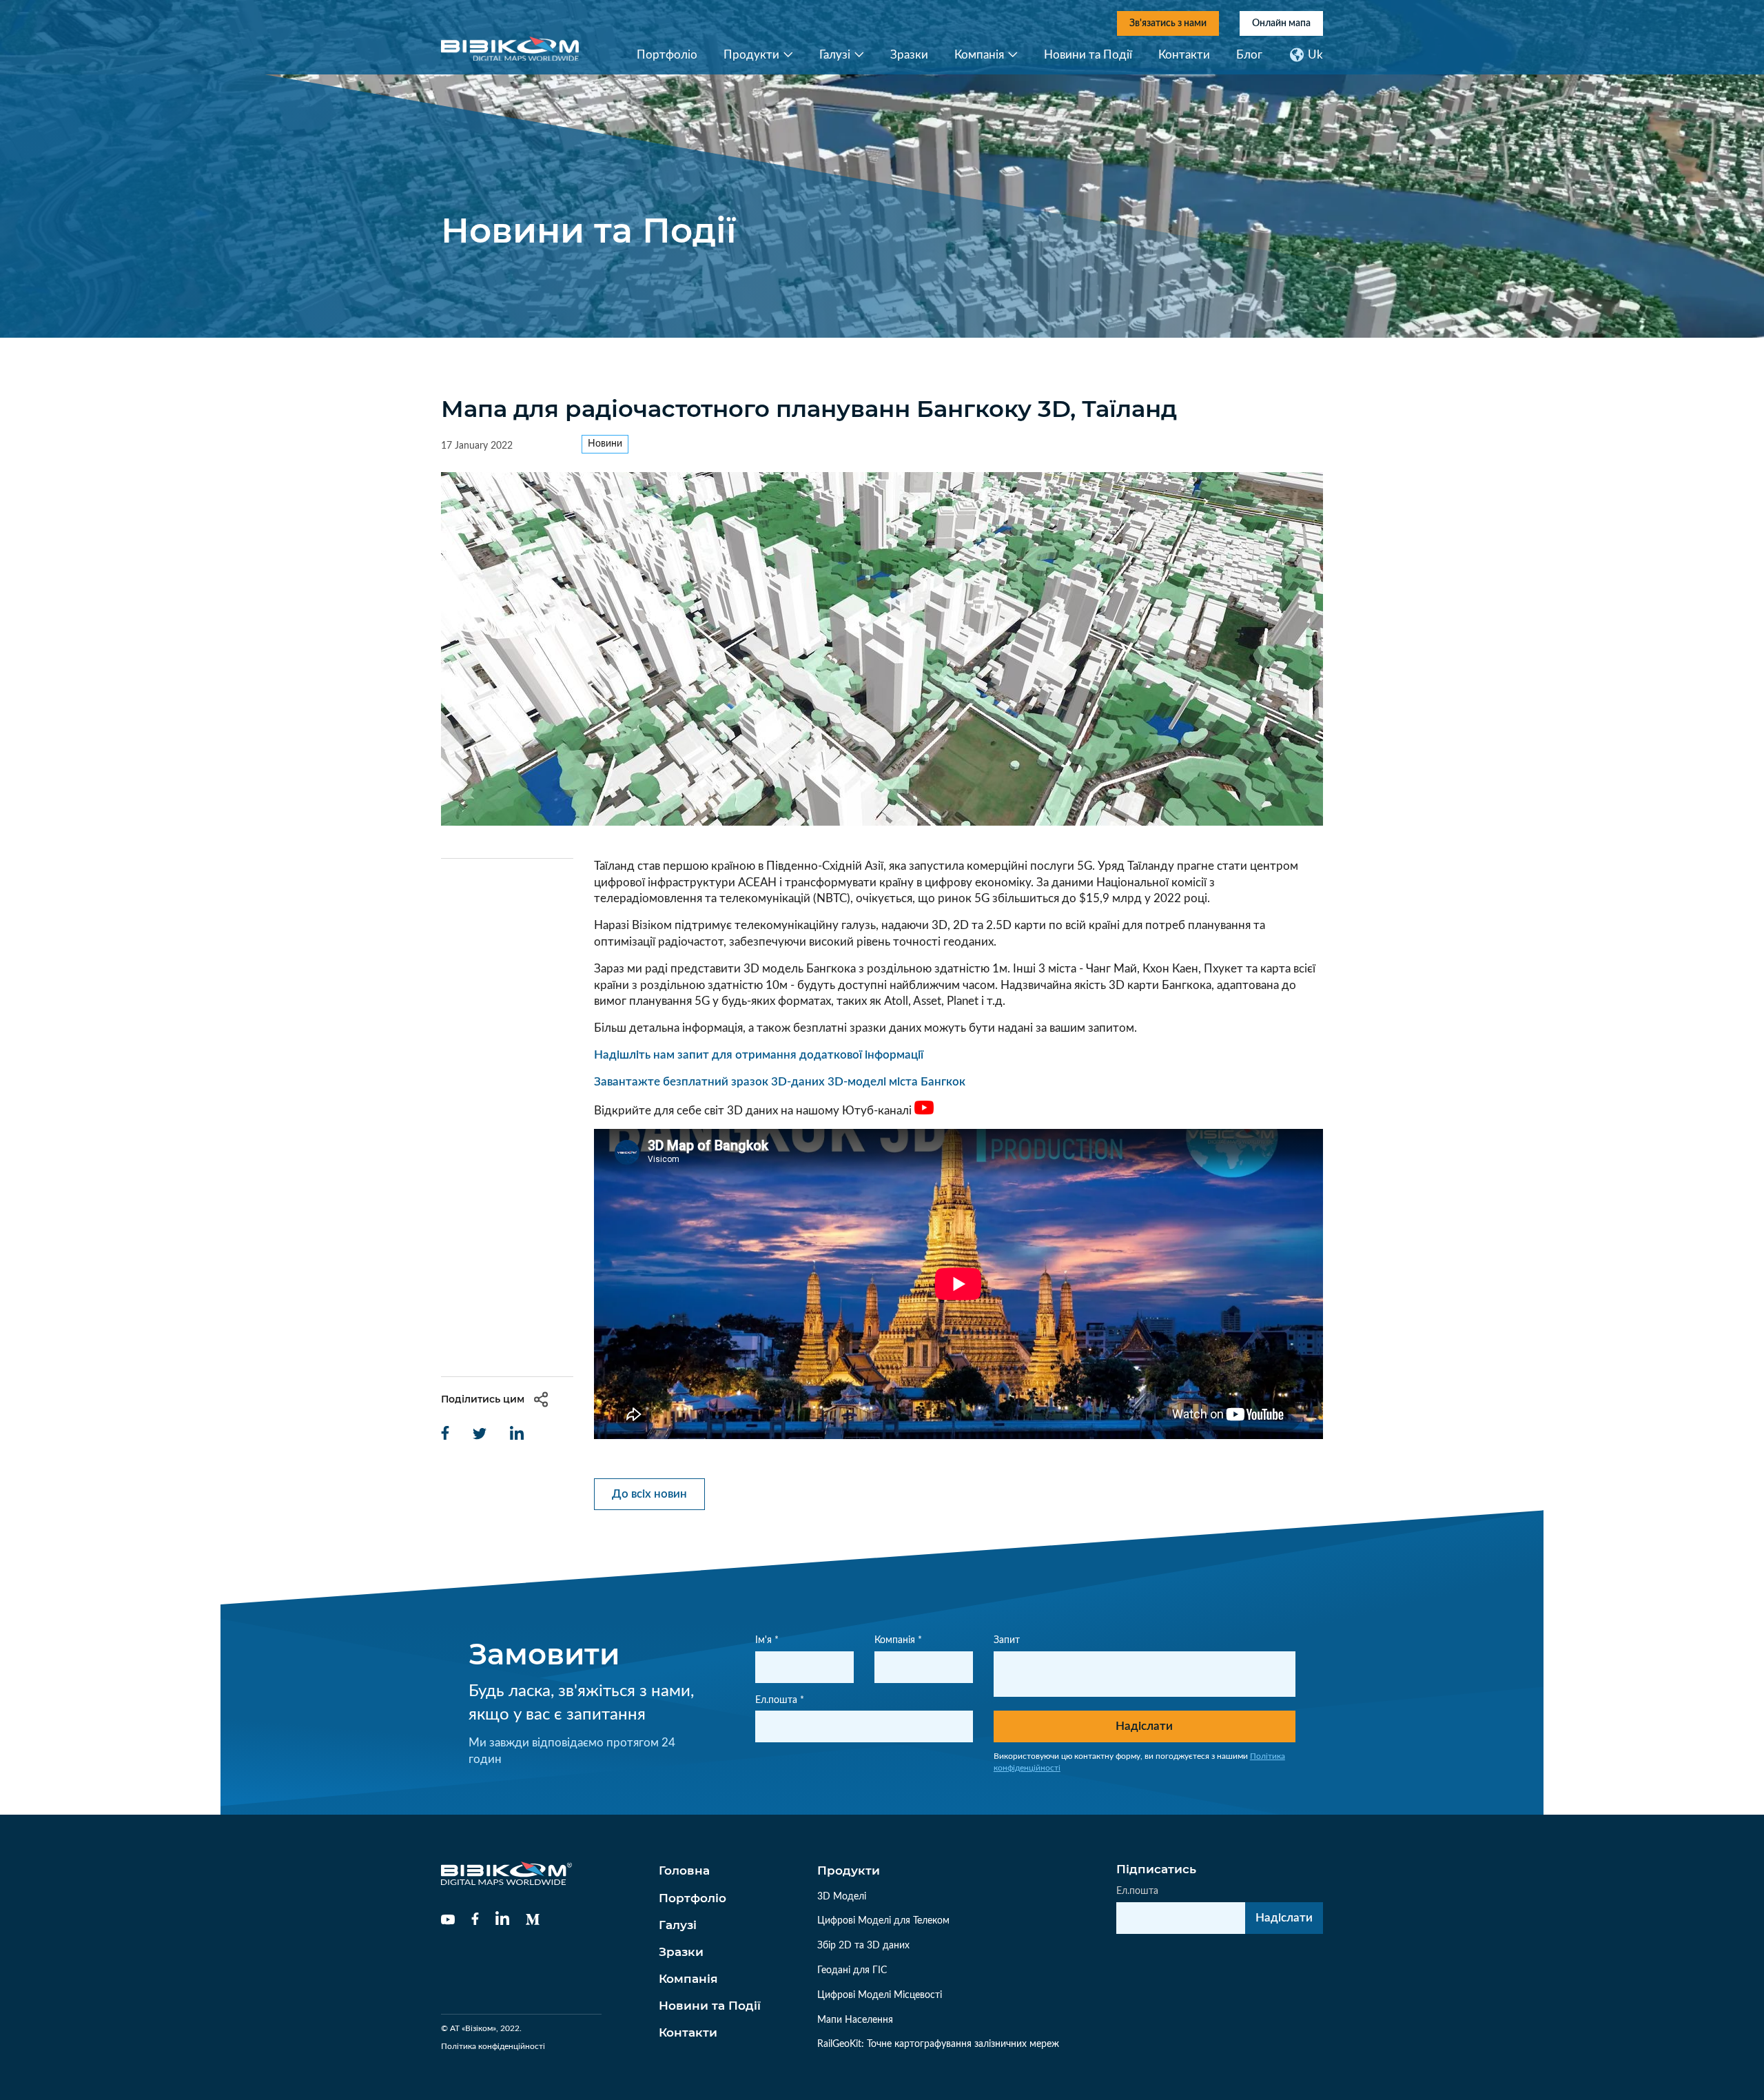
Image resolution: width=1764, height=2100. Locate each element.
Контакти (1184, 55)
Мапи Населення (855, 2020)
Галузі (835, 55)
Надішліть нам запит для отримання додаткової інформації (759, 1055)
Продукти (751, 55)
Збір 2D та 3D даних (863, 1946)
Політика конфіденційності (493, 2046)
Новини (605, 444)
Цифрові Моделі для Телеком (883, 1921)
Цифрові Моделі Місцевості (880, 1995)
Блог (1249, 55)
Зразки (909, 55)
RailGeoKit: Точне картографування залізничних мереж (938, 2044)
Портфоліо (667, 55)
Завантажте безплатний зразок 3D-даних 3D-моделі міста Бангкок (780, 1082)
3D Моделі (842, 1897)
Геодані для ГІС (852, 1970)
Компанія (979, 55)
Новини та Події (1088, 55)
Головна (684, 1870)
